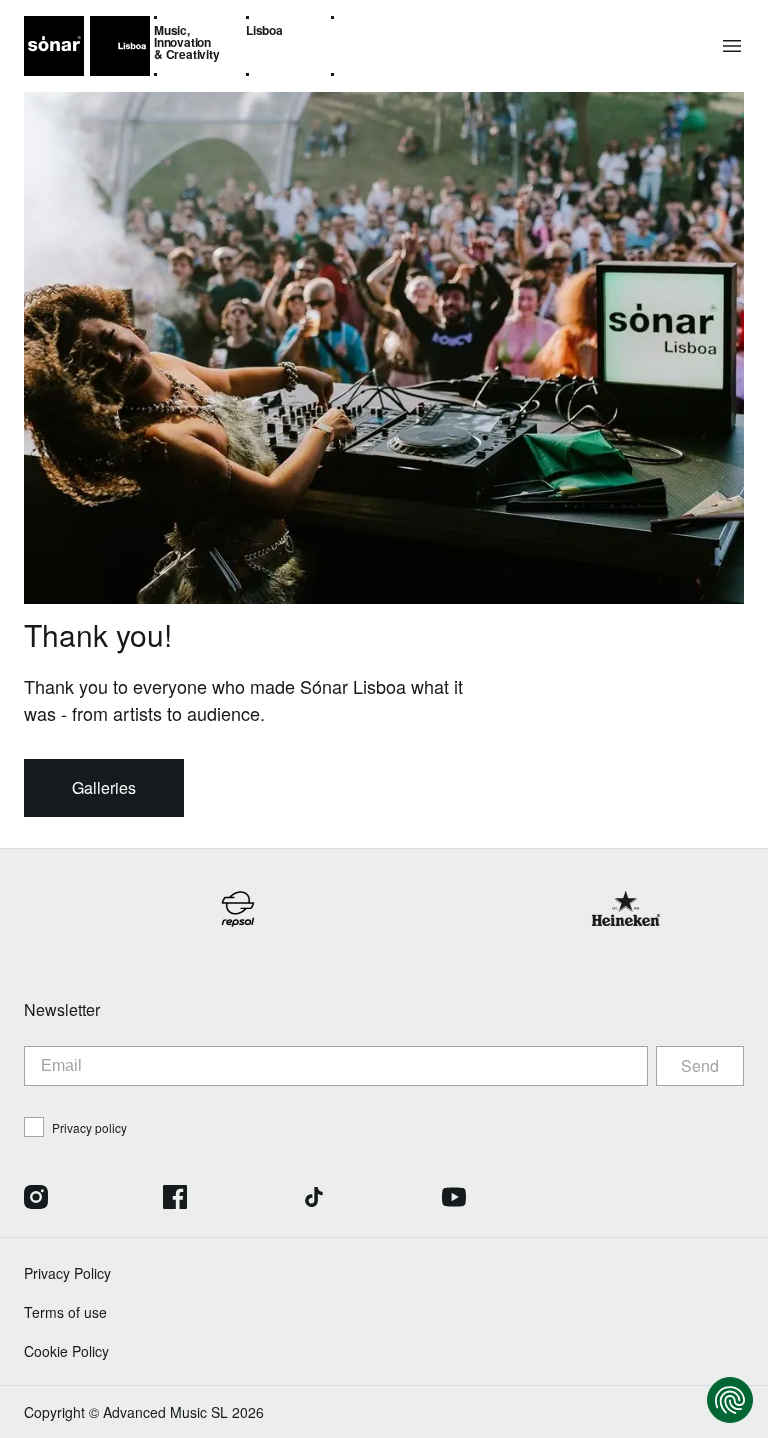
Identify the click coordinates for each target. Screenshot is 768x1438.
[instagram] (36, 1199)
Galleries (104, 787)
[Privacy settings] (730, 1400)
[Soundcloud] (593, 1199)
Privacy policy (89, 1127)
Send (700, 1065)
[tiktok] (314, 1199)
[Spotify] (732, 1199)
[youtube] (454, 1199)
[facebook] (175, 1199)
